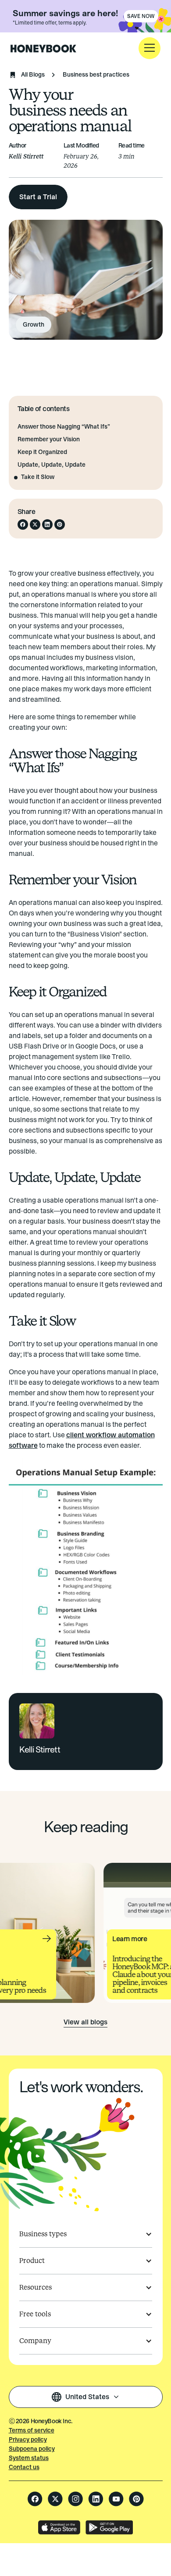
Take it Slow (38, 477)
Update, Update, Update (52, 465)
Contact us (24, 2467)
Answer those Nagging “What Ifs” (64, 427)
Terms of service (32, 2430)
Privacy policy (28, 2440)
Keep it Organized (42, 452)
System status (29, 2458)
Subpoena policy (32, 2449)
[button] (150, 48)
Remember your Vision (49, 440)
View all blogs (85, 2022)
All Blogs (33, 75)
